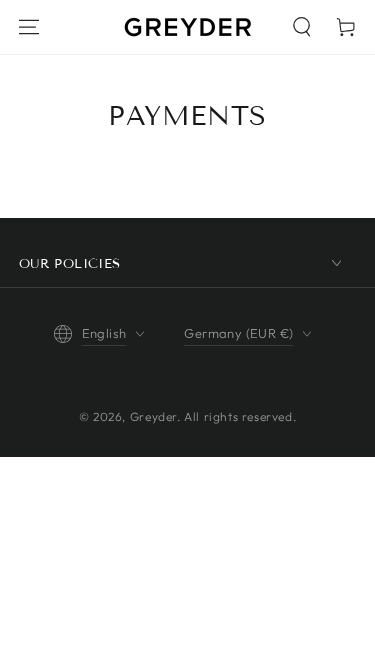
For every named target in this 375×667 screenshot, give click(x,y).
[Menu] (29, 27)
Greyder (153, 416)
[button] (302, 27)
